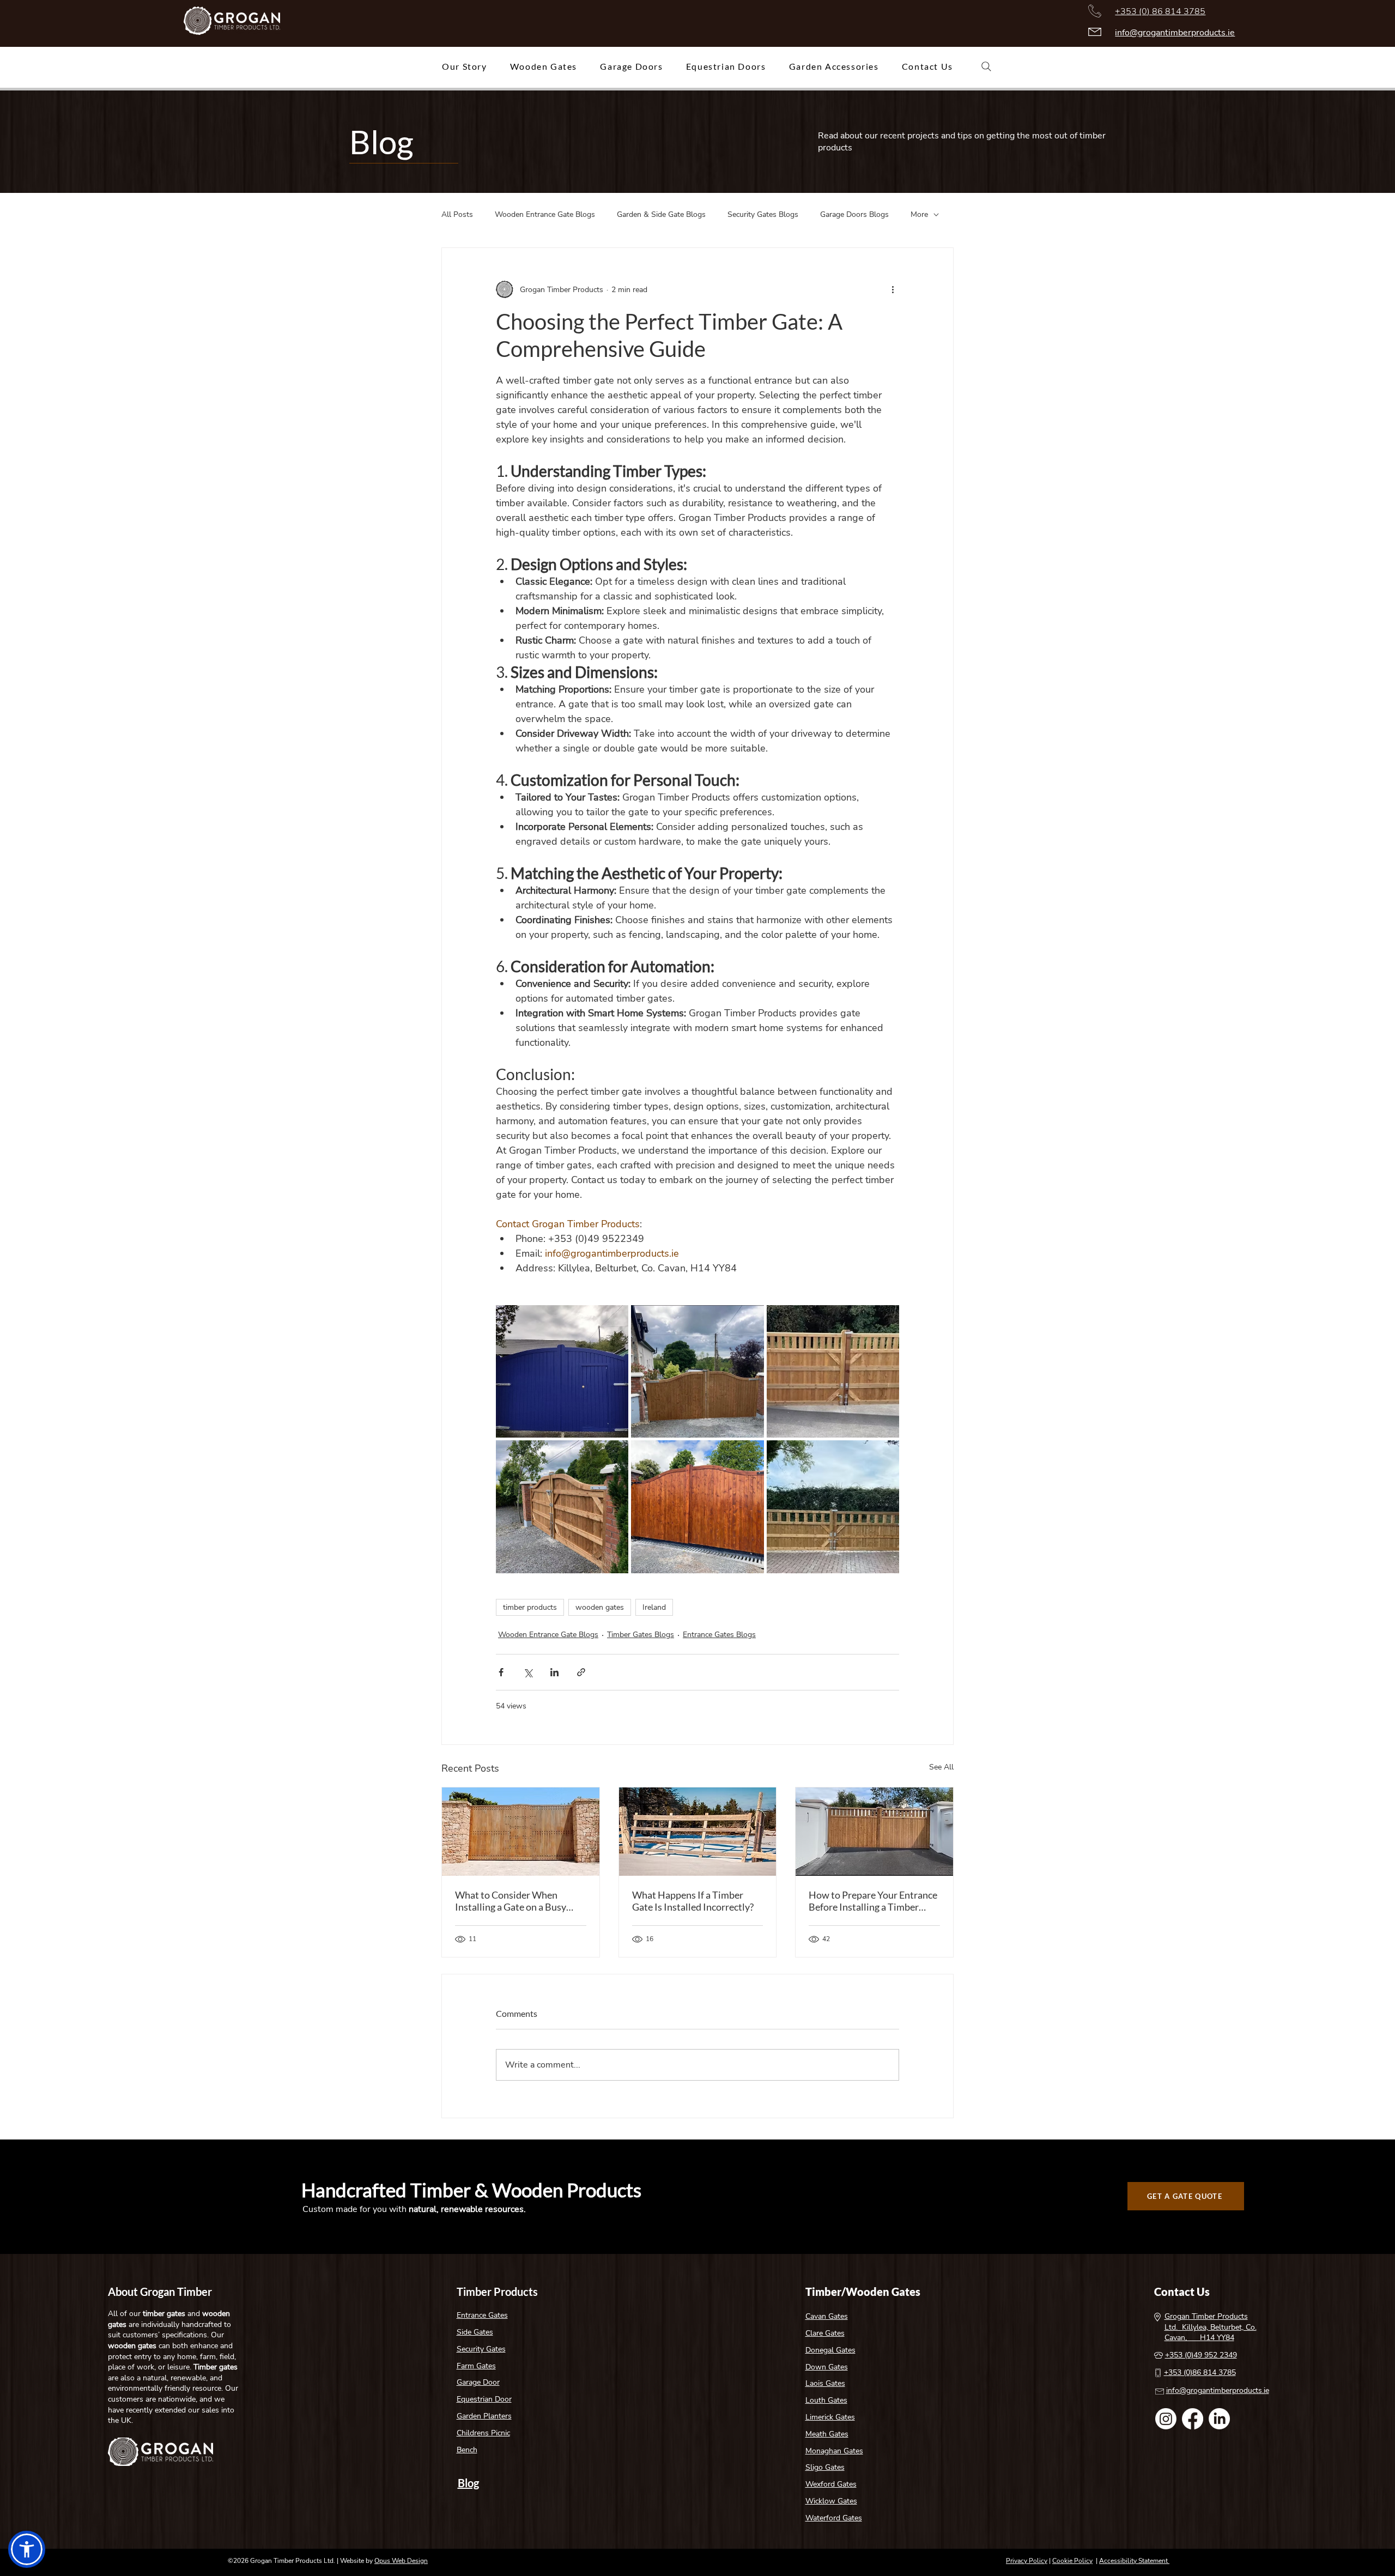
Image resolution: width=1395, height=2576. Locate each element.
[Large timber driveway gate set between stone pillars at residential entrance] (521, 1832)
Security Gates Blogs (763, 214)
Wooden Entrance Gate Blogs (545, 214)
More (919, 214)
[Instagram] (1166, 2419)
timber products (530, 1607)
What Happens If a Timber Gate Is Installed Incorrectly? (693, 1901)
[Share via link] (581, 1672)
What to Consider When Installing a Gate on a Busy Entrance (511, 1901)
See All (941, 1767)
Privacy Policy (1027, 2561)
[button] (27, 2549)
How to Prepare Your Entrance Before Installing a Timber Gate (873, 1901)
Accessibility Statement (1134, 2561)
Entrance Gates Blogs (719, 1635)
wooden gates (600, 1607)
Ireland (654, 1607)
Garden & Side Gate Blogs (661, 214)
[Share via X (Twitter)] (528, 1672)
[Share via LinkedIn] (554, 1672)
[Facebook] (1193, 2419)
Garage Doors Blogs (854, 214)
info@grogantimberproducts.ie (1175, 33)
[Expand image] (562, 1371)
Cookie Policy (1072, 2561)
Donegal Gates (830, 2350)
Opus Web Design (401, 2561)
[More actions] (893, 289)
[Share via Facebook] (501, 1672)
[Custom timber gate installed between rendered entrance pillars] (874, 1832)
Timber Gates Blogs (641, 1635)
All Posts (457, 214)
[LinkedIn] (1219, 2419)
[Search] (986, 66)
